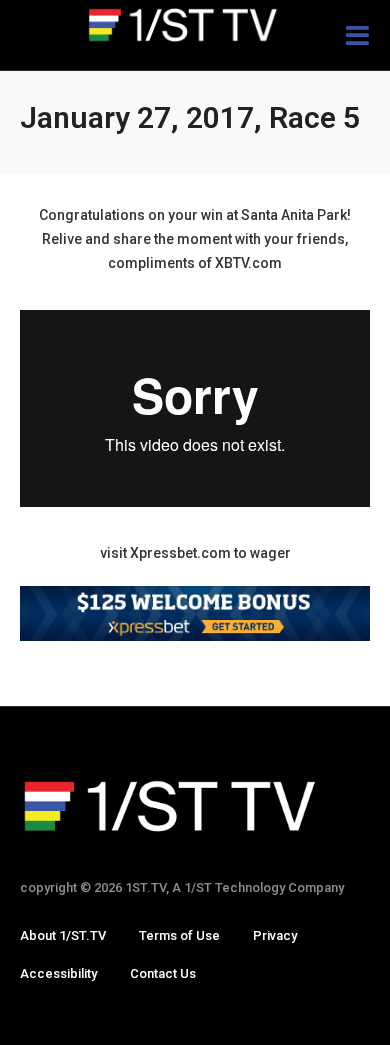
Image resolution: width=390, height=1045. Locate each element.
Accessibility (58, 973)
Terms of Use (179, 935)
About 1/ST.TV (63, 935)
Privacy (275, 935)
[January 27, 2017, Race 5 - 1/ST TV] (195, 25)
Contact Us (163, 973)
